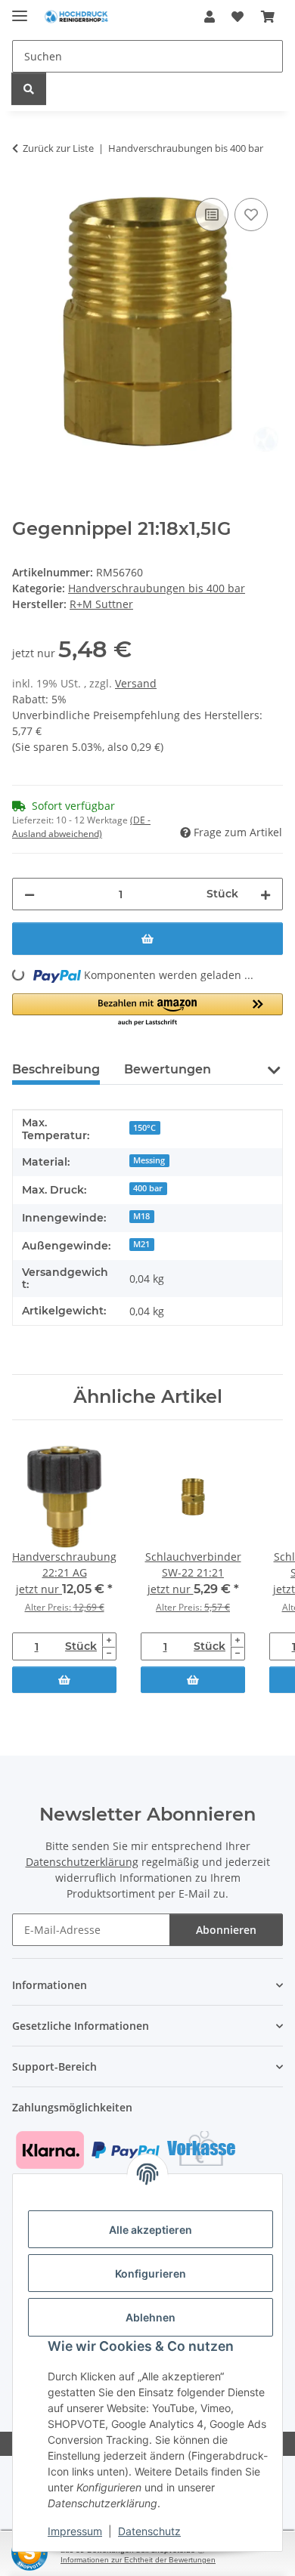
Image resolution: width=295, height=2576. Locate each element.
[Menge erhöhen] (265, 894)
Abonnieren (226, 1930)
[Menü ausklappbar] (20, 9)
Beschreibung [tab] (56, 1069)
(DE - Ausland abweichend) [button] (81, 827)
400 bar (148, 1188)
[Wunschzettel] (238, 17)
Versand (136, 683)
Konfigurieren (151, 2273)
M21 (141, 1244)
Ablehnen (151, 2317)
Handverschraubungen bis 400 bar (157, 588)
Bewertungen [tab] (168, 1069)
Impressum (75, 2531)
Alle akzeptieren (151, 2230)
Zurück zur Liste (58, 148)
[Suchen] (29, 89)
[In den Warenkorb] (147, 939)
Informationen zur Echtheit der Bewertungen (138, 2560)
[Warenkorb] (268, 17)
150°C (144, 1128)
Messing (149, 1160)
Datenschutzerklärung (82, 1862)
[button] (210, 17)
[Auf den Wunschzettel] (251, 215)
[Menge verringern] (29, 894)
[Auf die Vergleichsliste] (212, 215)
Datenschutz (149, 2531)
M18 (141, 1216)
